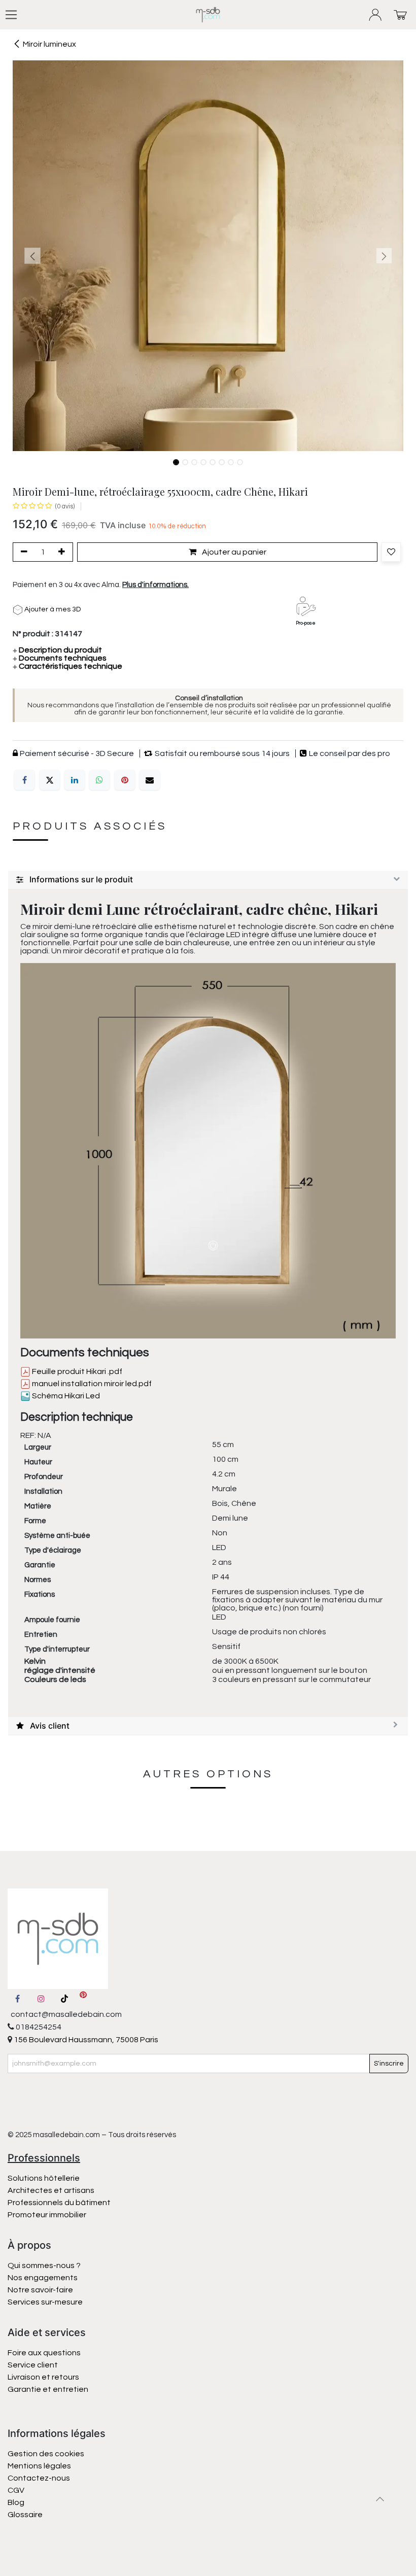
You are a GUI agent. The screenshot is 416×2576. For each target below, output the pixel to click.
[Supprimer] (22, 552)
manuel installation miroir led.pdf (91, 1384)
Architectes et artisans (51, 2190)
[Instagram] (41, 1999)
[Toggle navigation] (11, 15)
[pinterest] (83, 1999)
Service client (33, 2365)
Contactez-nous (40, 2478)
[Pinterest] (125, 780)
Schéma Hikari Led (65, 1396)
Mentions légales (39, 2466)
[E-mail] (150, 780)
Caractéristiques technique (67, 666)
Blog (16, 2502)
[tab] (208, 880)
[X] (50, 780)
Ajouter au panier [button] (233, 552)
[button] (32, 256)
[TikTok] (64, 1999)
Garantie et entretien (48, 2389)
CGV (16, 2490)
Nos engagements (43, 2278)
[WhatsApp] (99, 780)
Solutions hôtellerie (44, 2178)
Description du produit (57, 650)
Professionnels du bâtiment (59, 2203)
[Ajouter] (63, 552)
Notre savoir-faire (40, 2290)
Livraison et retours (43, 2377)
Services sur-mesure (45, 2302)
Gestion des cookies (46, 2454)
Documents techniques (60, 658)
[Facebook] (24, 780)
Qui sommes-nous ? (44, 2265)
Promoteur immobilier (47, 2215)
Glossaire (25, 2515)
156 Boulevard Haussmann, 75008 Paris (85, 2040)
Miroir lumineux (49, 44)
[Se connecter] (376, 15)
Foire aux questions (44, 2353)
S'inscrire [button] (389, 2064)
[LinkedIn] (75, 780)
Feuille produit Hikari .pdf (76, 1371)
